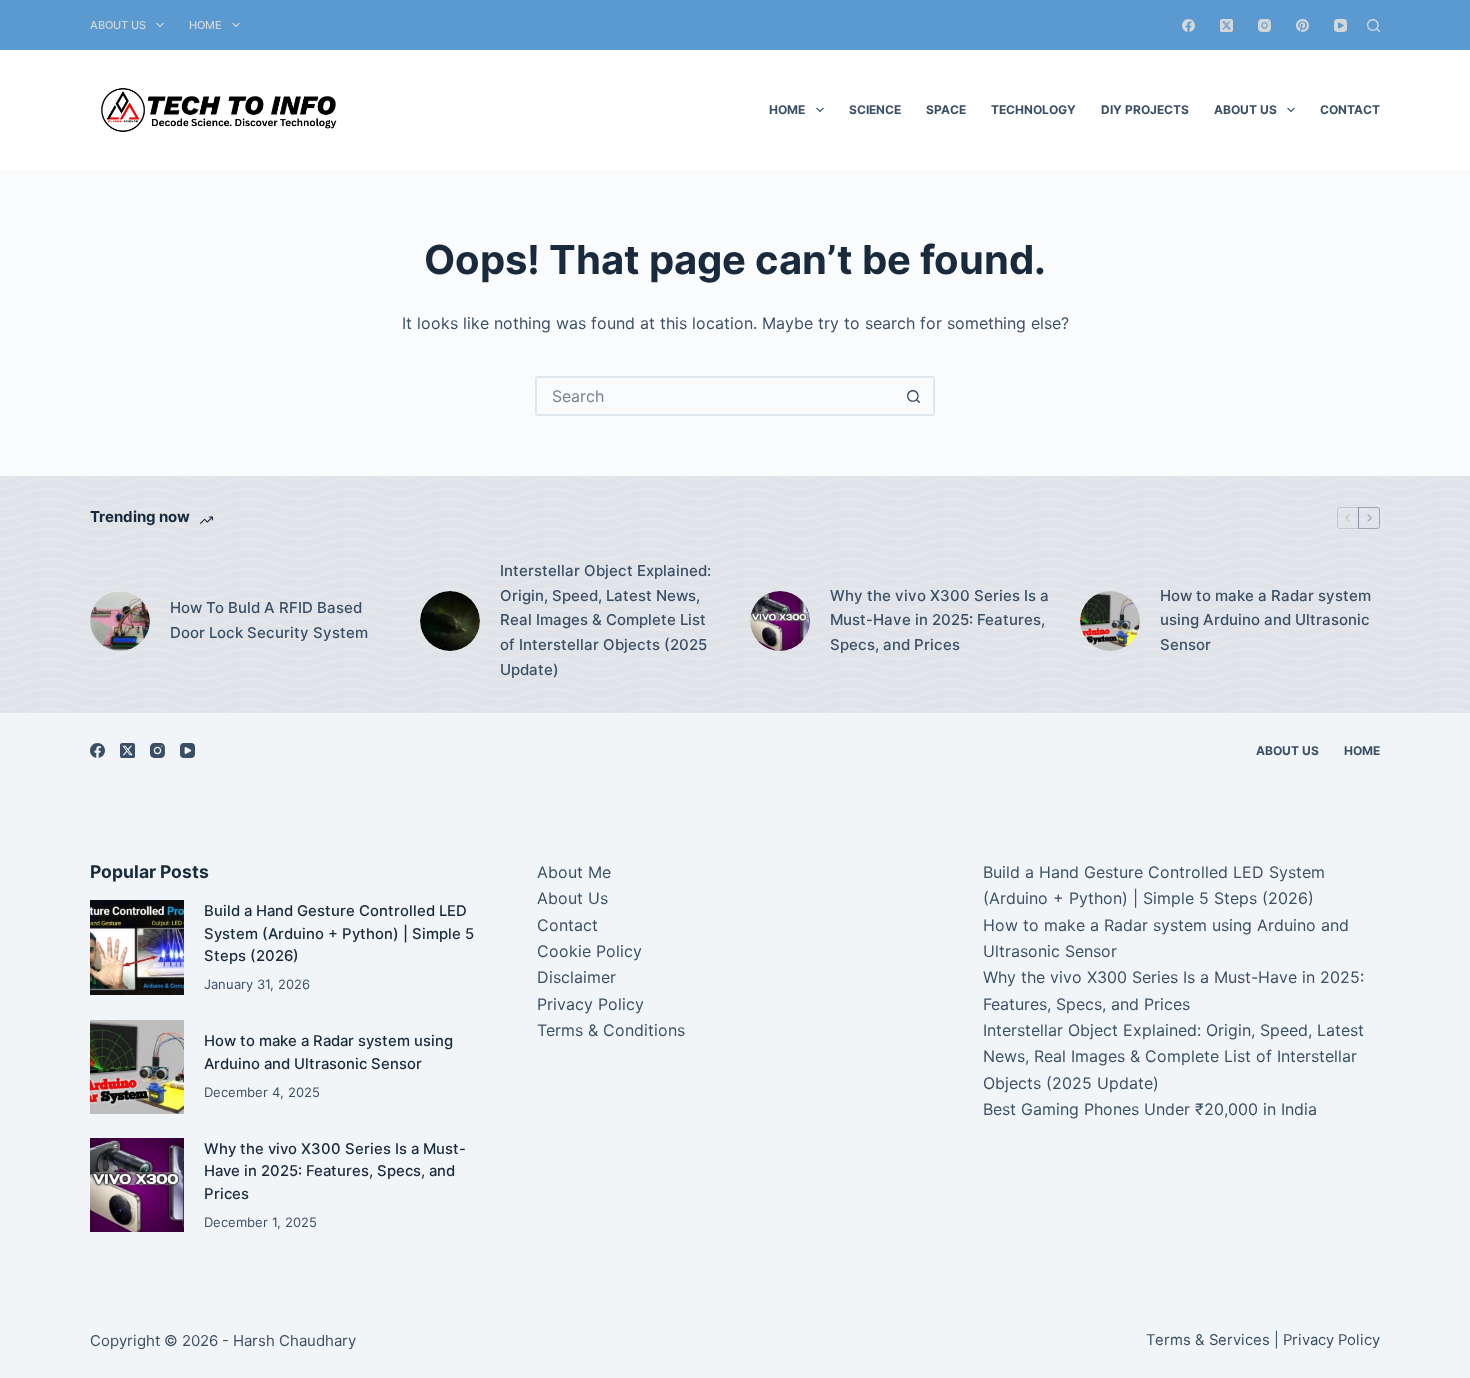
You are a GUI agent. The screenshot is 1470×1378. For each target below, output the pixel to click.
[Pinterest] (1302, 25)
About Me (574, 872)
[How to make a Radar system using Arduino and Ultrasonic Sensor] (1110, 621)
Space (946, 109)
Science (875, 109)
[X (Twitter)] (1226, 25)
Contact (1350, 109)
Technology (1033, 109)
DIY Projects (1145, 109)
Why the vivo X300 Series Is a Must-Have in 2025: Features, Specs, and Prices (939, 620)
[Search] (1373, 25)
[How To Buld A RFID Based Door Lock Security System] (120, 621)
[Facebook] (1188, 25)
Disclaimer (576, 977)
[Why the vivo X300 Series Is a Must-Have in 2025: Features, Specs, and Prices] (780, 621)
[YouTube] (1340, 25)
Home (205, 25)
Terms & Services (1208, 1340)
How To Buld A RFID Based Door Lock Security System (269, 620)
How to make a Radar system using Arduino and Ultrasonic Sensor (1265, 620)
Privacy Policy (590, 1004)
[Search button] (913, 396)
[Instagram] (1264, 25)
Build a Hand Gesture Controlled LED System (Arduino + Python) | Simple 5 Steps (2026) (339, 933)
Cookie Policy (589, 951)
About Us (118, 25)
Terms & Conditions (611, 1030)
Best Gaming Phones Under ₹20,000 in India (1150, 1109)
